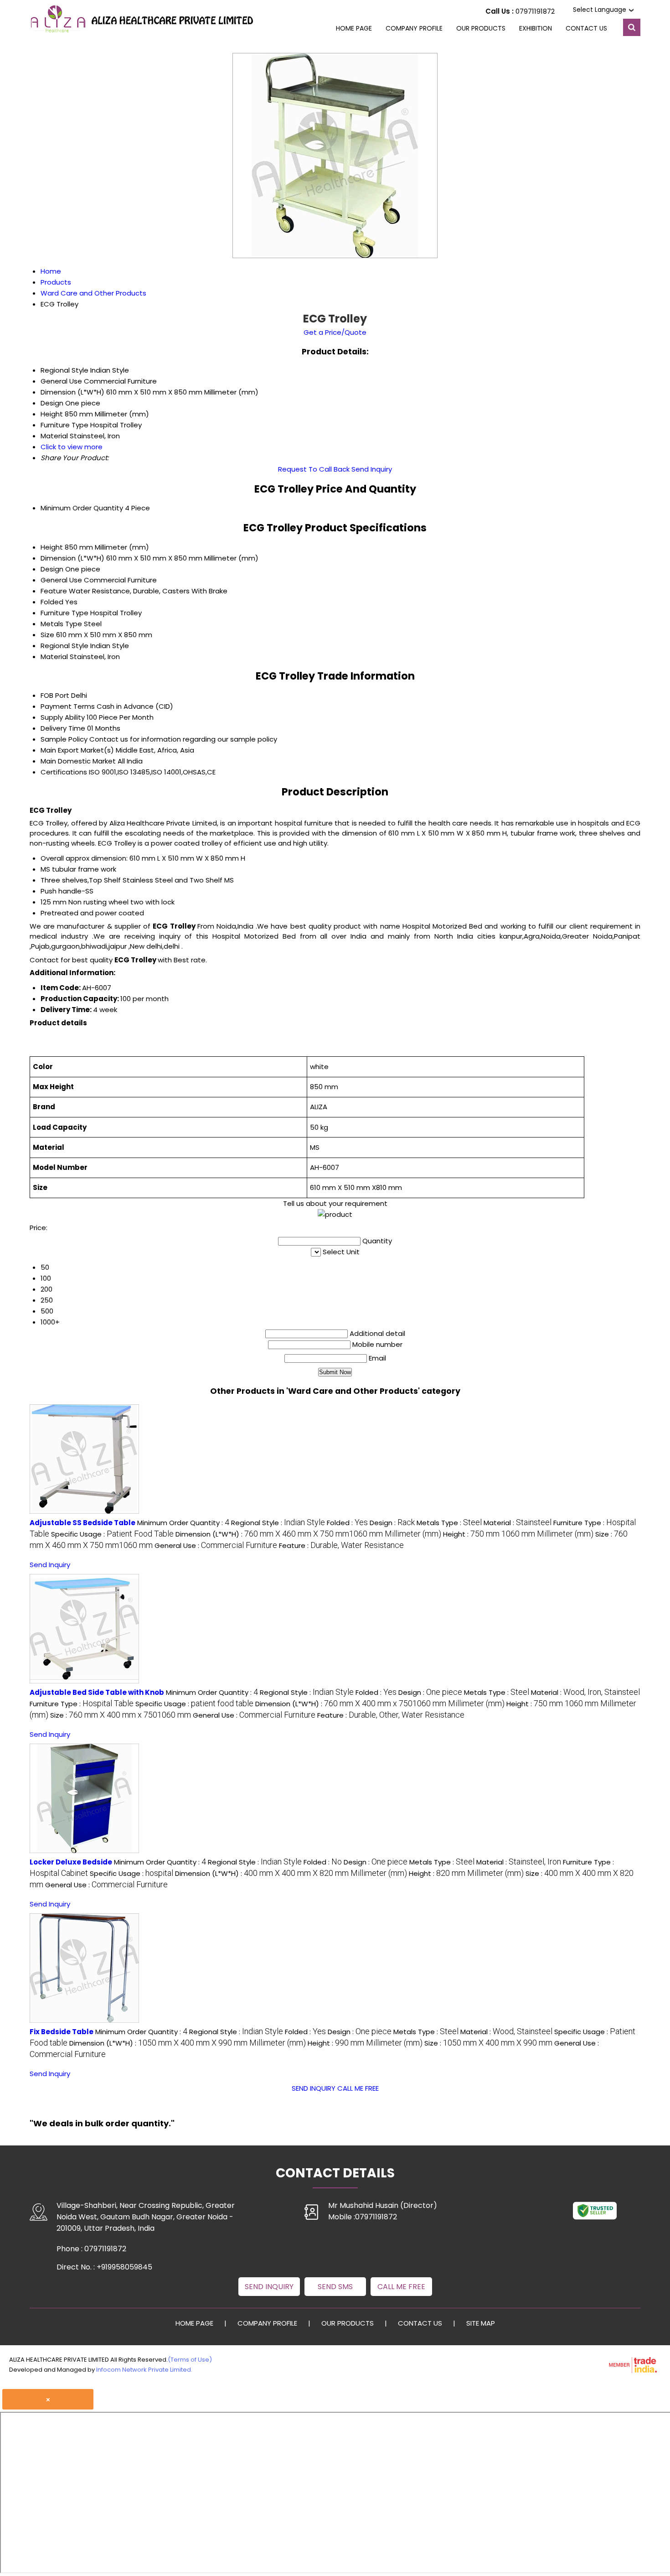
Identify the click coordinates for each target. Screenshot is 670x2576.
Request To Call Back (314, 469)
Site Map (481, 2323)
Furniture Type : (82, 1704)
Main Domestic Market (78, 761)
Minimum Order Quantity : (183, 1523)
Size (47, 635)
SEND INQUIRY (314, 2088)
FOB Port (55, 695)
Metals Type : (449, 1523)
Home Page (354, 28)
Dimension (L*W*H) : (308, 1534)
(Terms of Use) (190, 2360)
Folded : (347, 1523)
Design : (392, 1523)
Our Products (481, 28)
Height (52, 547)
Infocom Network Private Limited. (144, 2370)
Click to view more (72, 447)
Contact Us (586, 28)
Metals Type (61, 624)
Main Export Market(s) (77, 750)
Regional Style (64, 646)
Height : (518, 1534)
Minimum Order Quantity (82, 508)
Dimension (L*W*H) (72, 558)
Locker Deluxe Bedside (71, 1862)
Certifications (64, 772)
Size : (121, 1715)
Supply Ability (63, 717)
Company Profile (414, 28)
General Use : (216, 1545)
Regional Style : (278, 1523)
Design (52, 569)
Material (54, 657)
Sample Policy (64, 739)
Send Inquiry (372, 469)
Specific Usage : (112, 1534)
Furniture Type (64, 613)
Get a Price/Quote (335, 332)
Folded (52, 602)
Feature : (341, 1545)
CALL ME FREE (358, 2088)
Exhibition (536, 28)
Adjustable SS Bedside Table (82, 1523)
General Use (61, 580)
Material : (518, 1523)
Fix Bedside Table (62, 2032)
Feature (54, 591)
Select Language (600, 10)
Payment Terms (68, 706)
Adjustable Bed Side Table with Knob (97, 1692)
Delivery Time (63, 728)
